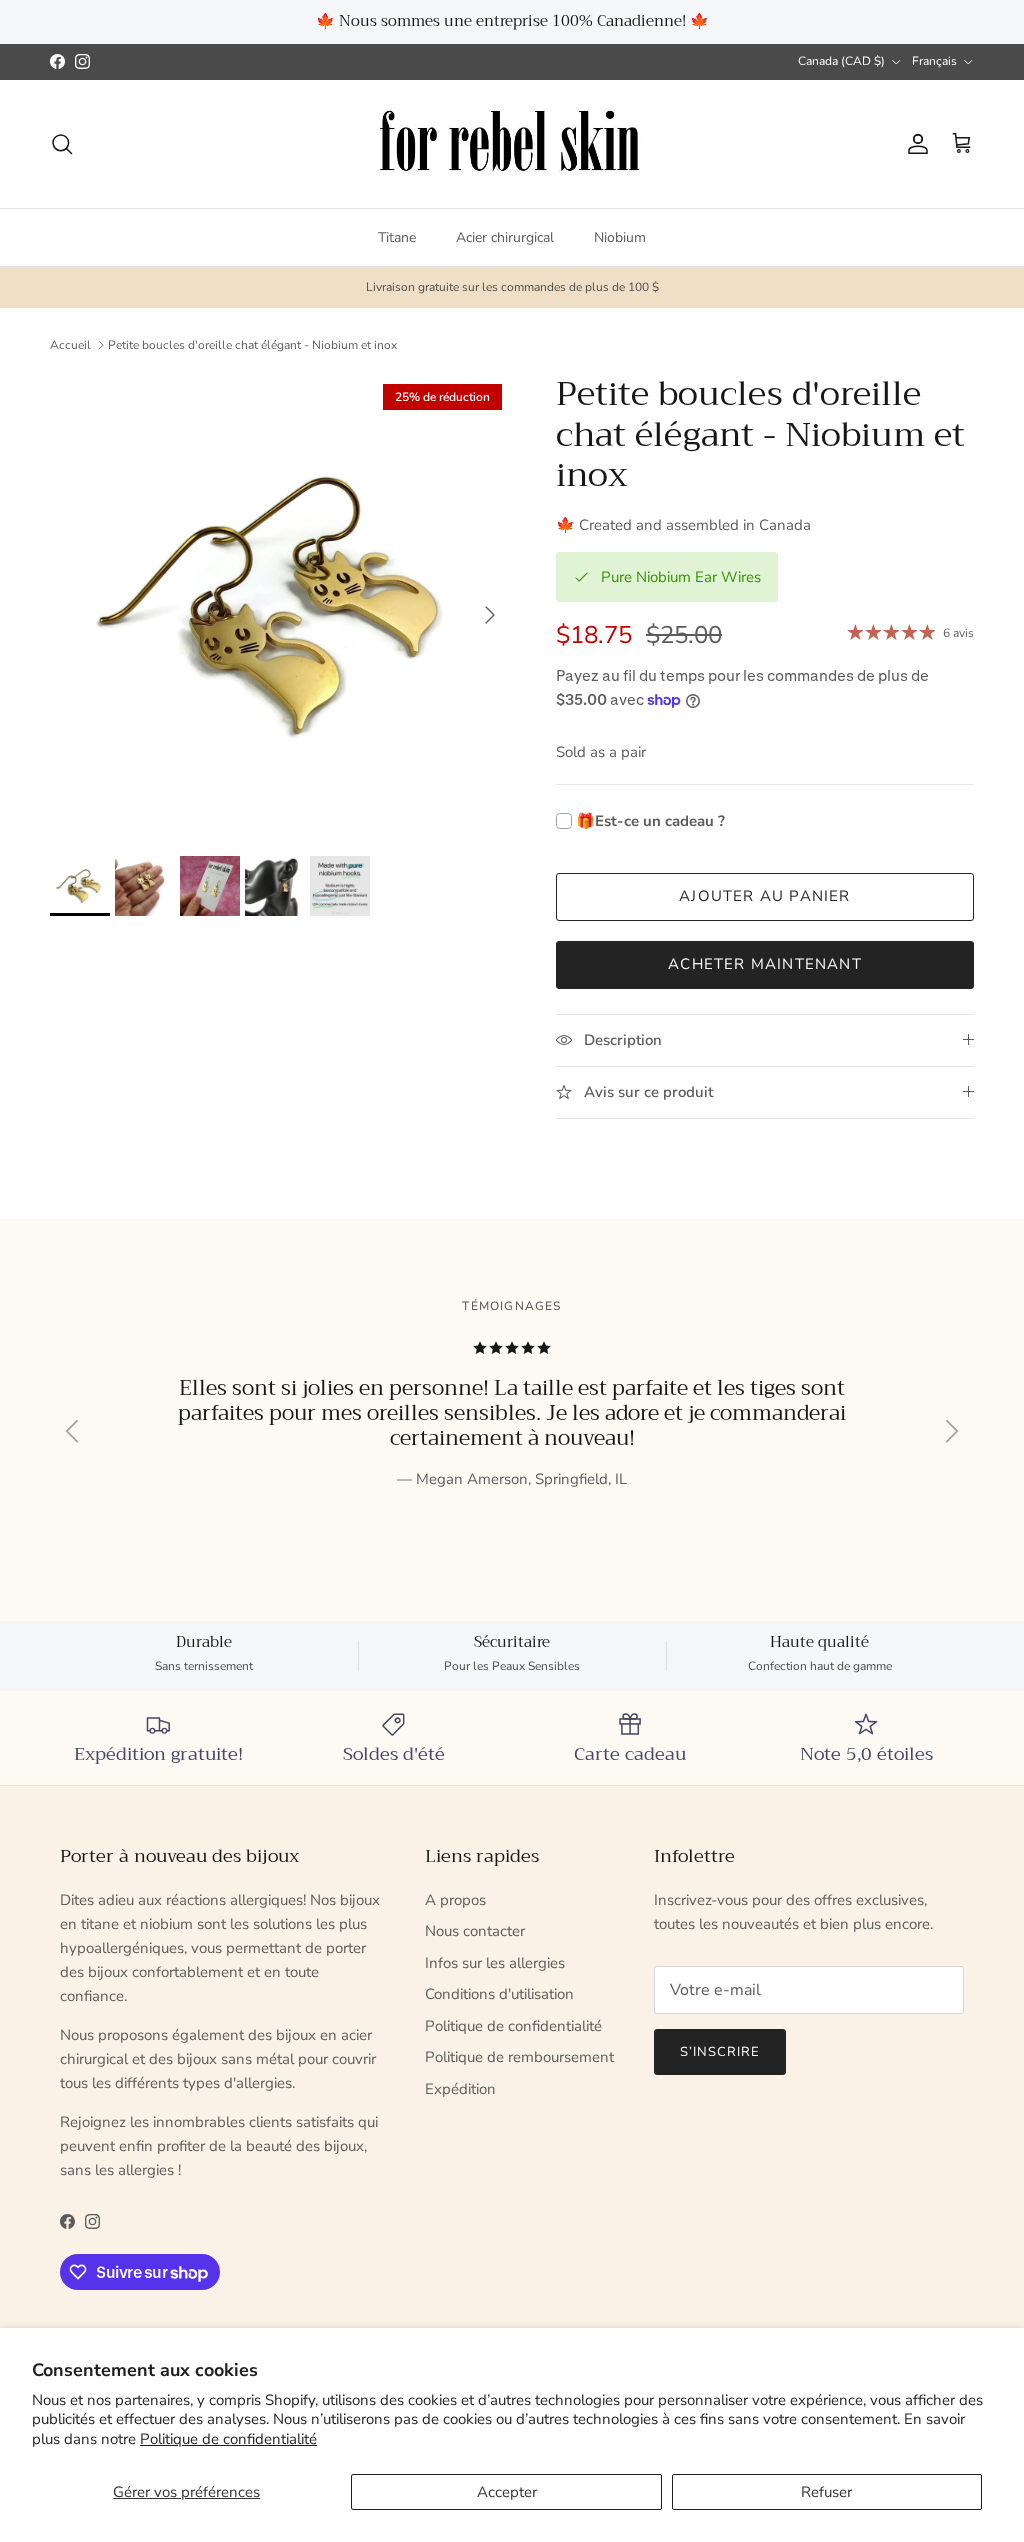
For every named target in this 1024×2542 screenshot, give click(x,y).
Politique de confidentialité (228, 2439)
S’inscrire (512, 1347)
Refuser (826, 2492)
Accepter (507, 2492)
